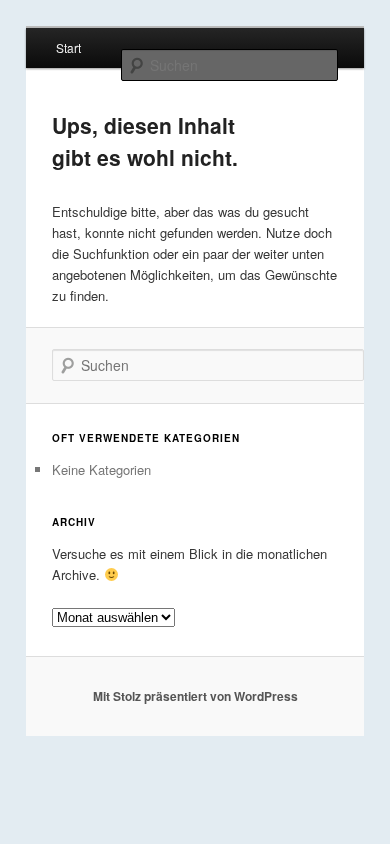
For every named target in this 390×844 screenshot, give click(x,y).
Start (68, 47)
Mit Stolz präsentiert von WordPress (195, 696)
